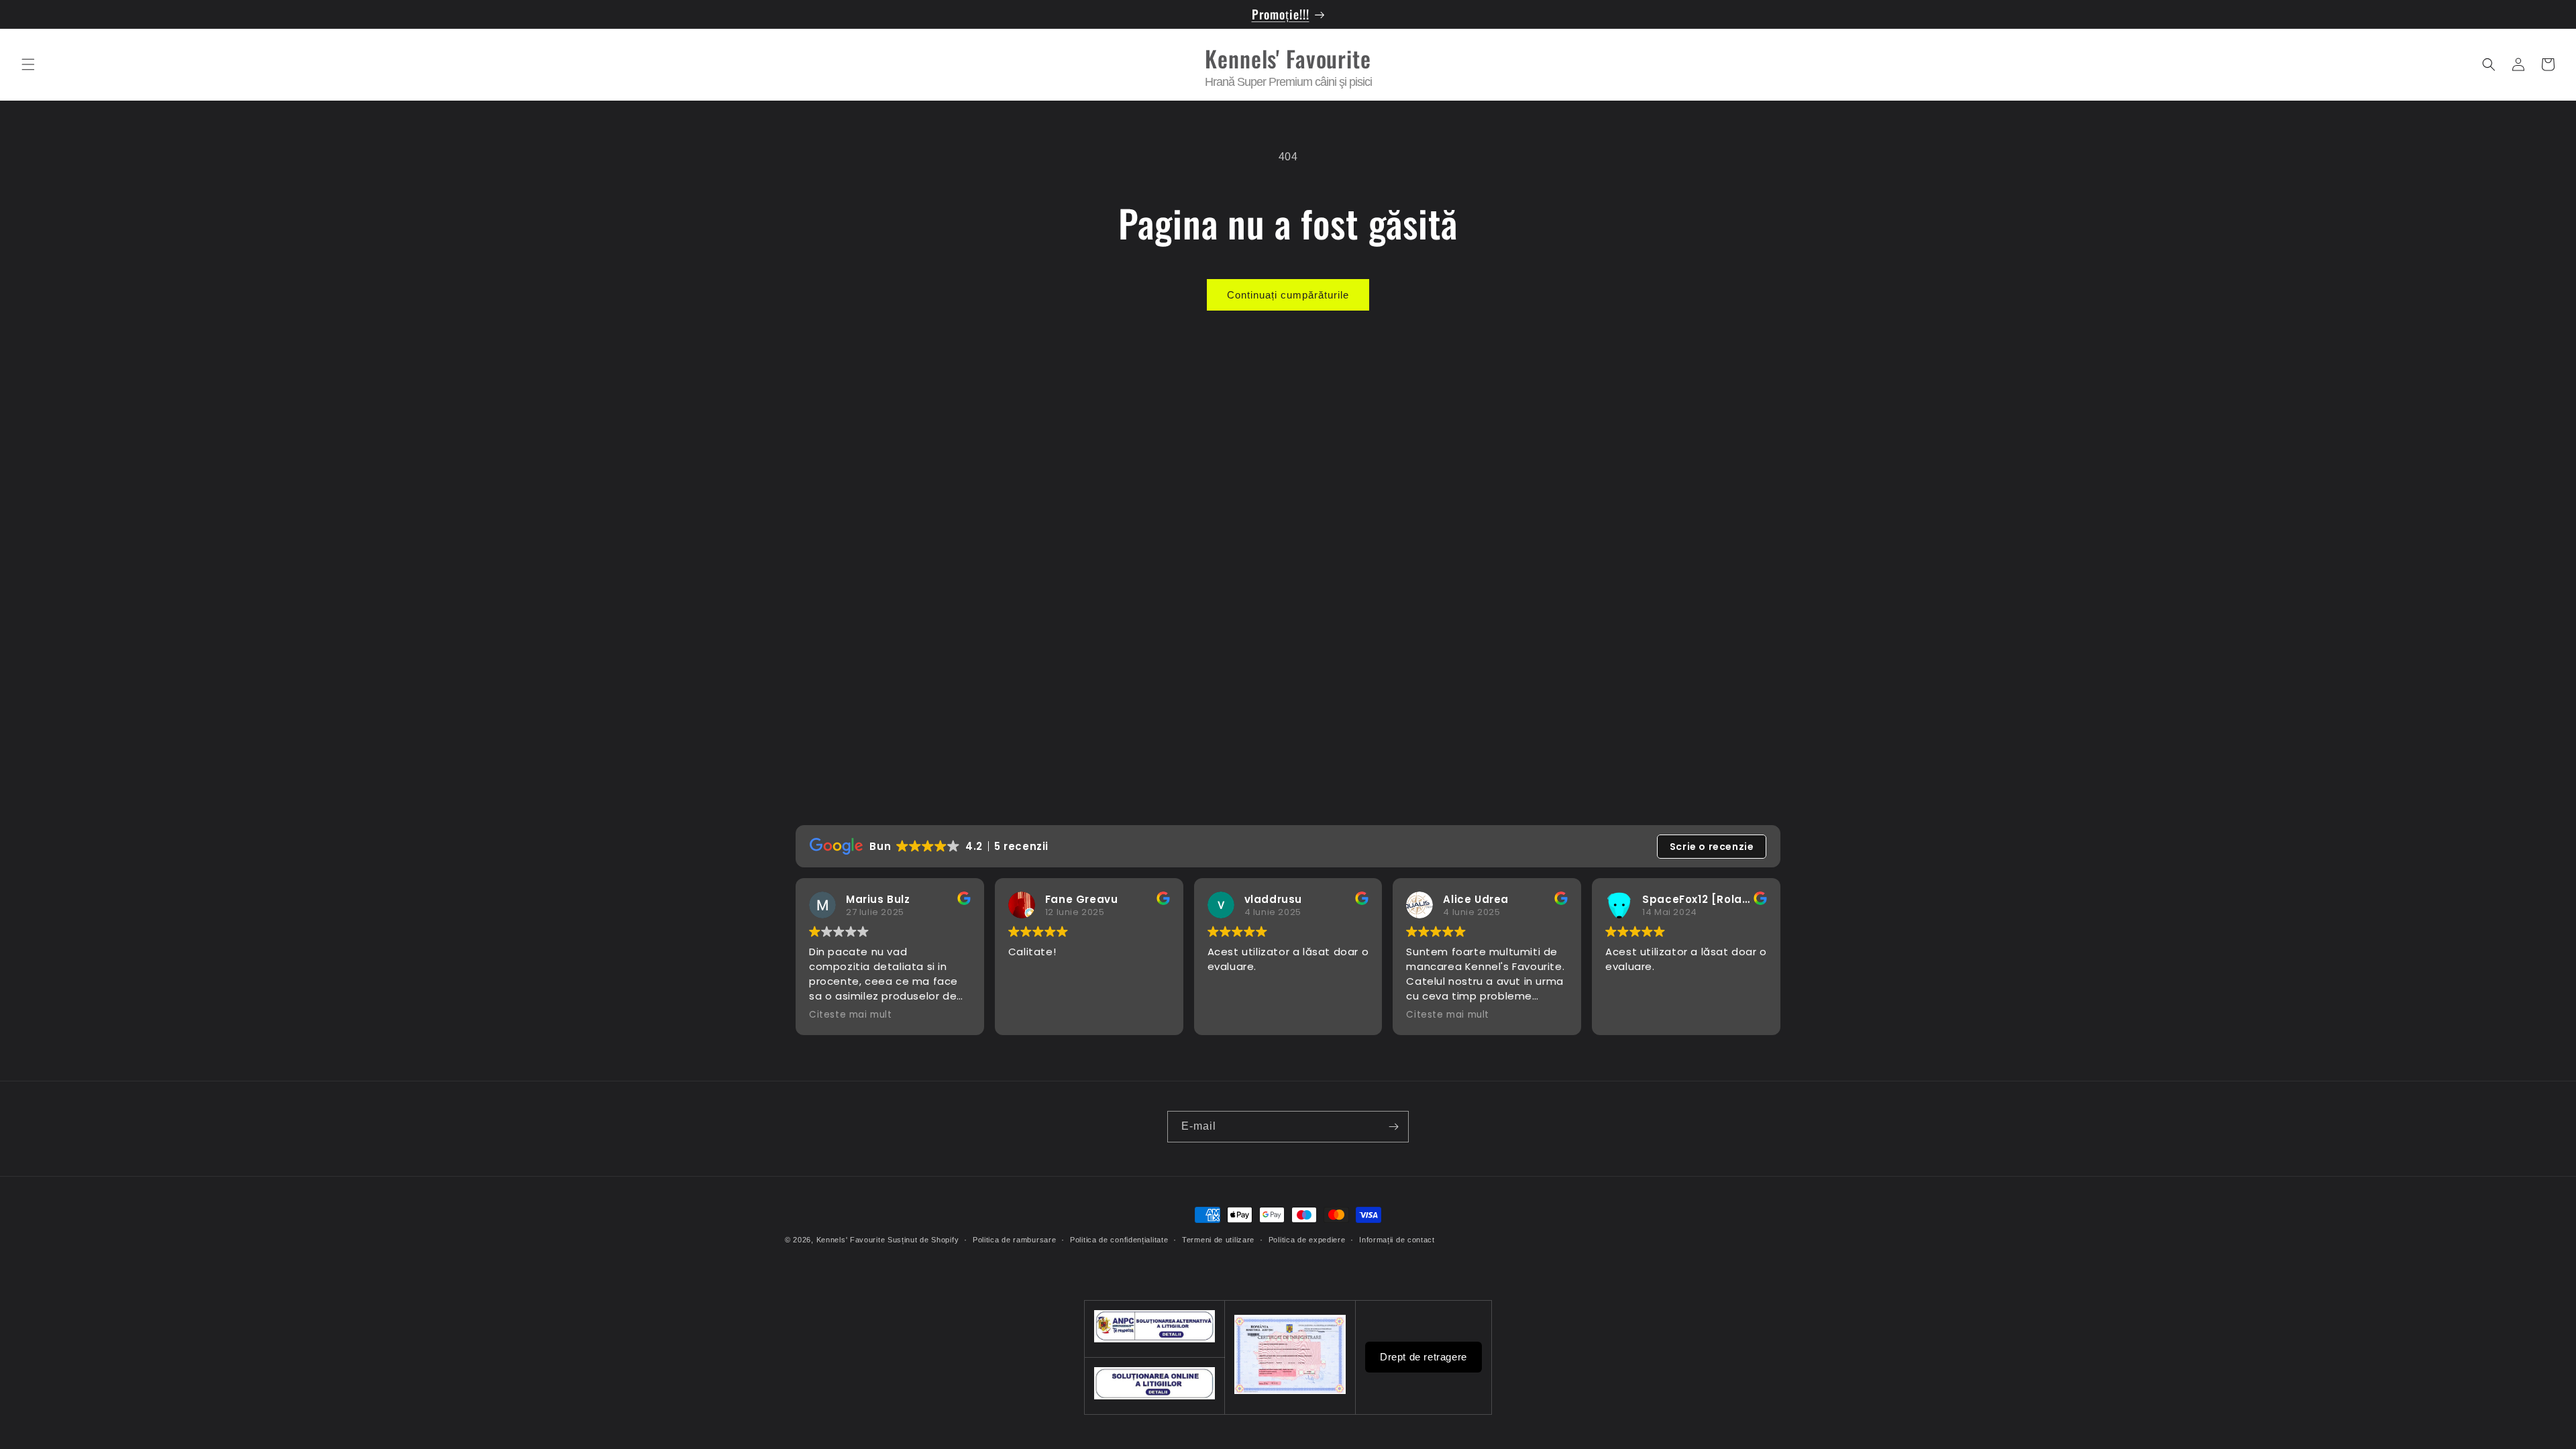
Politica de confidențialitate (1119, 1240)
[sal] (1155, 1396)
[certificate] (1290, 1391)
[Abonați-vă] (1393, 1127)
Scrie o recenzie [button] (1712, 847)
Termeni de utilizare (1218, 1240)
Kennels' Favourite (851, 1240)
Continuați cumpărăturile (1288, 295)
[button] (28, 64)
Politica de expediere (1307, 1240)
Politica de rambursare (1014, 1240)
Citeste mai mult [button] (851, 1015)
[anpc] (1155, 1339)
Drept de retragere (1424, 1357)
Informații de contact (1397, 1240)
